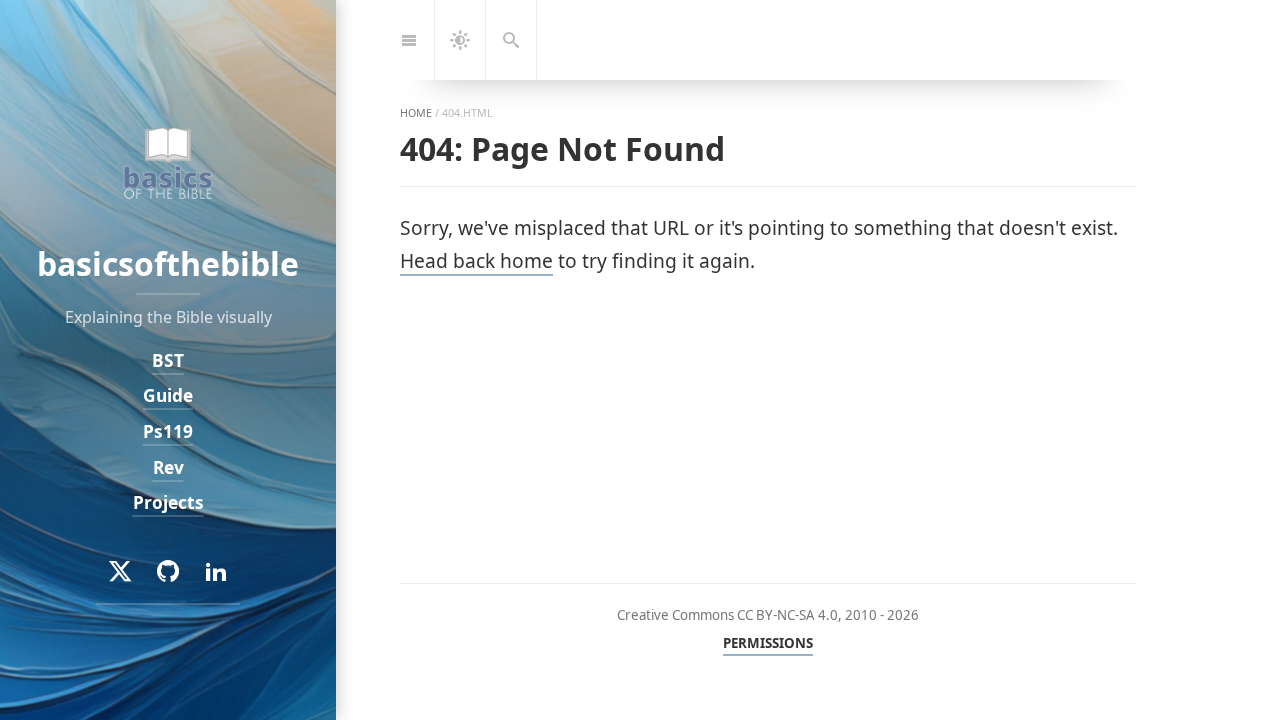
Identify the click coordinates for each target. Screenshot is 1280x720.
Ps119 (168, 431)
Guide (168, 395)
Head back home (476, 260)
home (416, 113)
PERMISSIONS (768, 643)
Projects (168, 502)
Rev (168, 467)
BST (168, 360)
